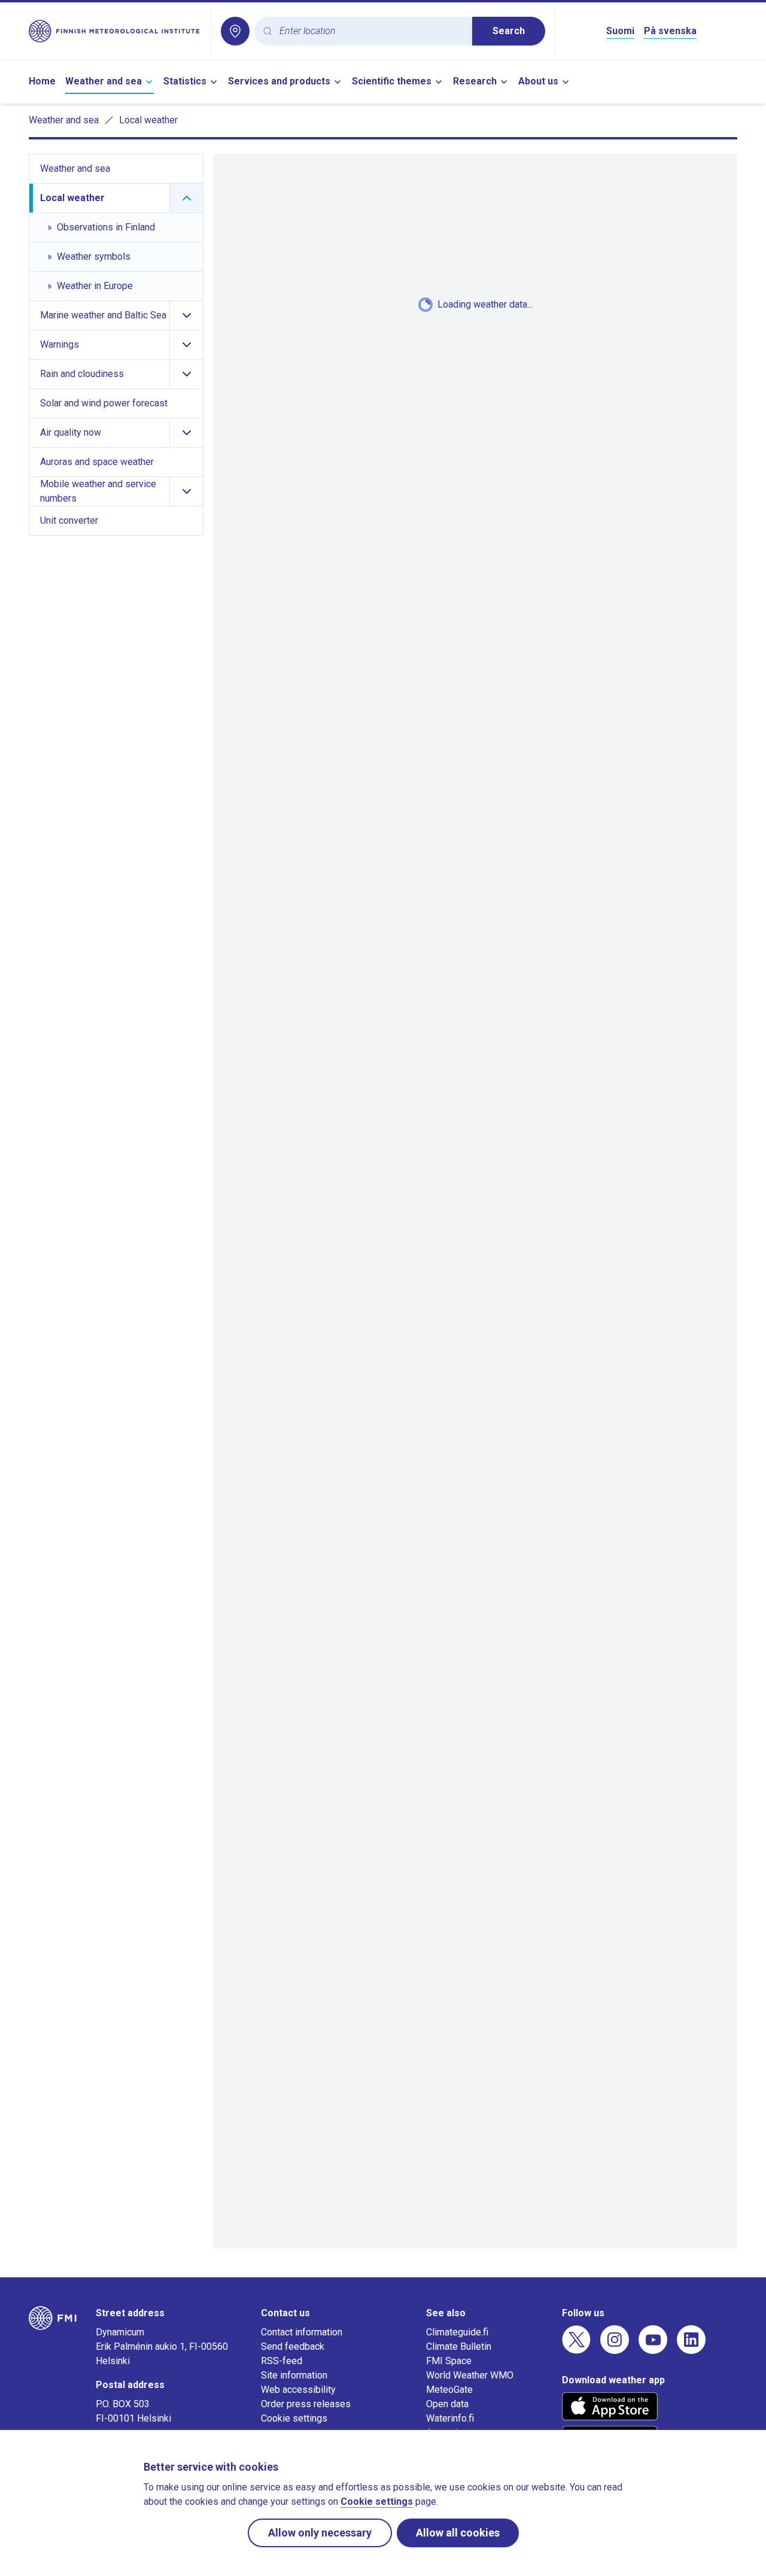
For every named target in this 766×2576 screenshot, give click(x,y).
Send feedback (293, 2346)
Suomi (620, 31)
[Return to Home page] (115, 31)
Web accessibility (298, 2390)
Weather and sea (104, 81)
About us (538, 81)
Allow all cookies (458, 2533)
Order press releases (306, 2404)
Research (475, 81)
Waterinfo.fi (450, 2418)
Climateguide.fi (457, 2332)
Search (509, 31)
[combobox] (371, 31)
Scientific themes (392, 81)
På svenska (670, 31)
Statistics (185, 81)
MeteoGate (449, 2390)
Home (42, 81)
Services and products (279, 81)
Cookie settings (294, 2418)
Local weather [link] (148, 120)
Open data (447, 2404)
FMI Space (449, 2361)
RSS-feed (282, 2361)
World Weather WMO (470, 2375)
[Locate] (235, 31)
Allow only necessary (320, 2533)
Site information (294, 2375)
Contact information (302, 2332)
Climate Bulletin (459, 2346)
